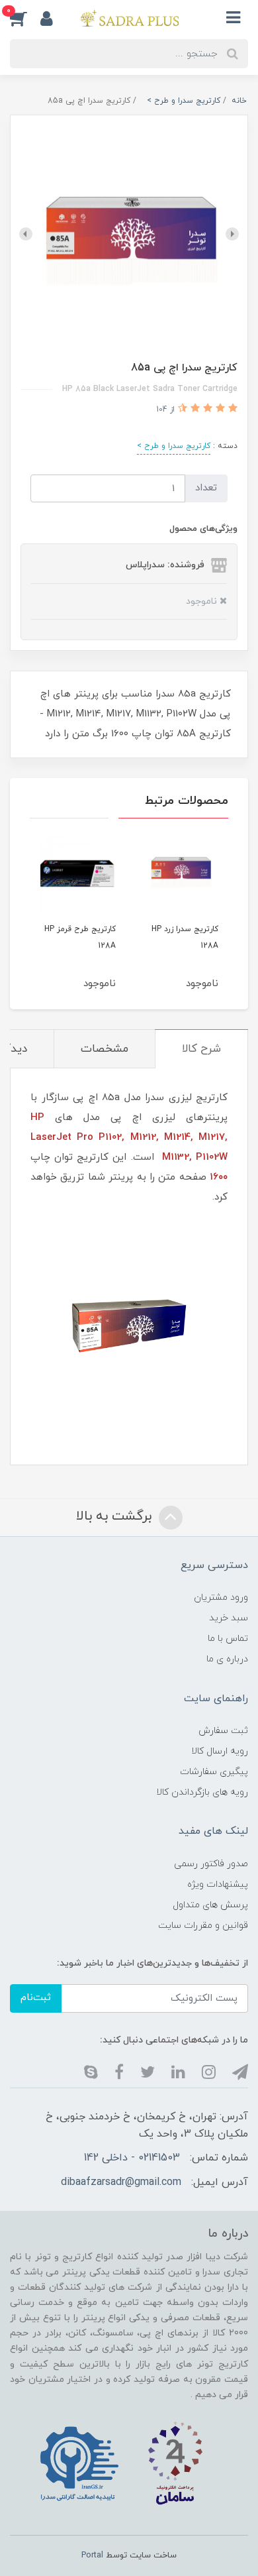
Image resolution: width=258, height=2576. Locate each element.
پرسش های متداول (210, 1905)
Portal (92, 2555)
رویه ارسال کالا (220, 1751)
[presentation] (232, 234)
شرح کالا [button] (201, 1049)
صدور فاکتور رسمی (211, 1864)
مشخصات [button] (105, 1049)
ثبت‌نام (36, 1998)
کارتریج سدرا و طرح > (174, 446)
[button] (53, 18)
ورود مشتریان (221, 1597)
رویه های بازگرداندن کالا (202, 1792)
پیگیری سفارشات (214, 1772)
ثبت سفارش (223, 1731)
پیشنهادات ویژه (218, 1884)
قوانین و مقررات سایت (203, 1926)
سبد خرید (229, 1618)
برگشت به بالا (116, 1516)
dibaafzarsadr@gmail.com (121, 2182)
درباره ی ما (227, 1659)
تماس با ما (228, 1639)
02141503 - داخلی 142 (132, 2158)
